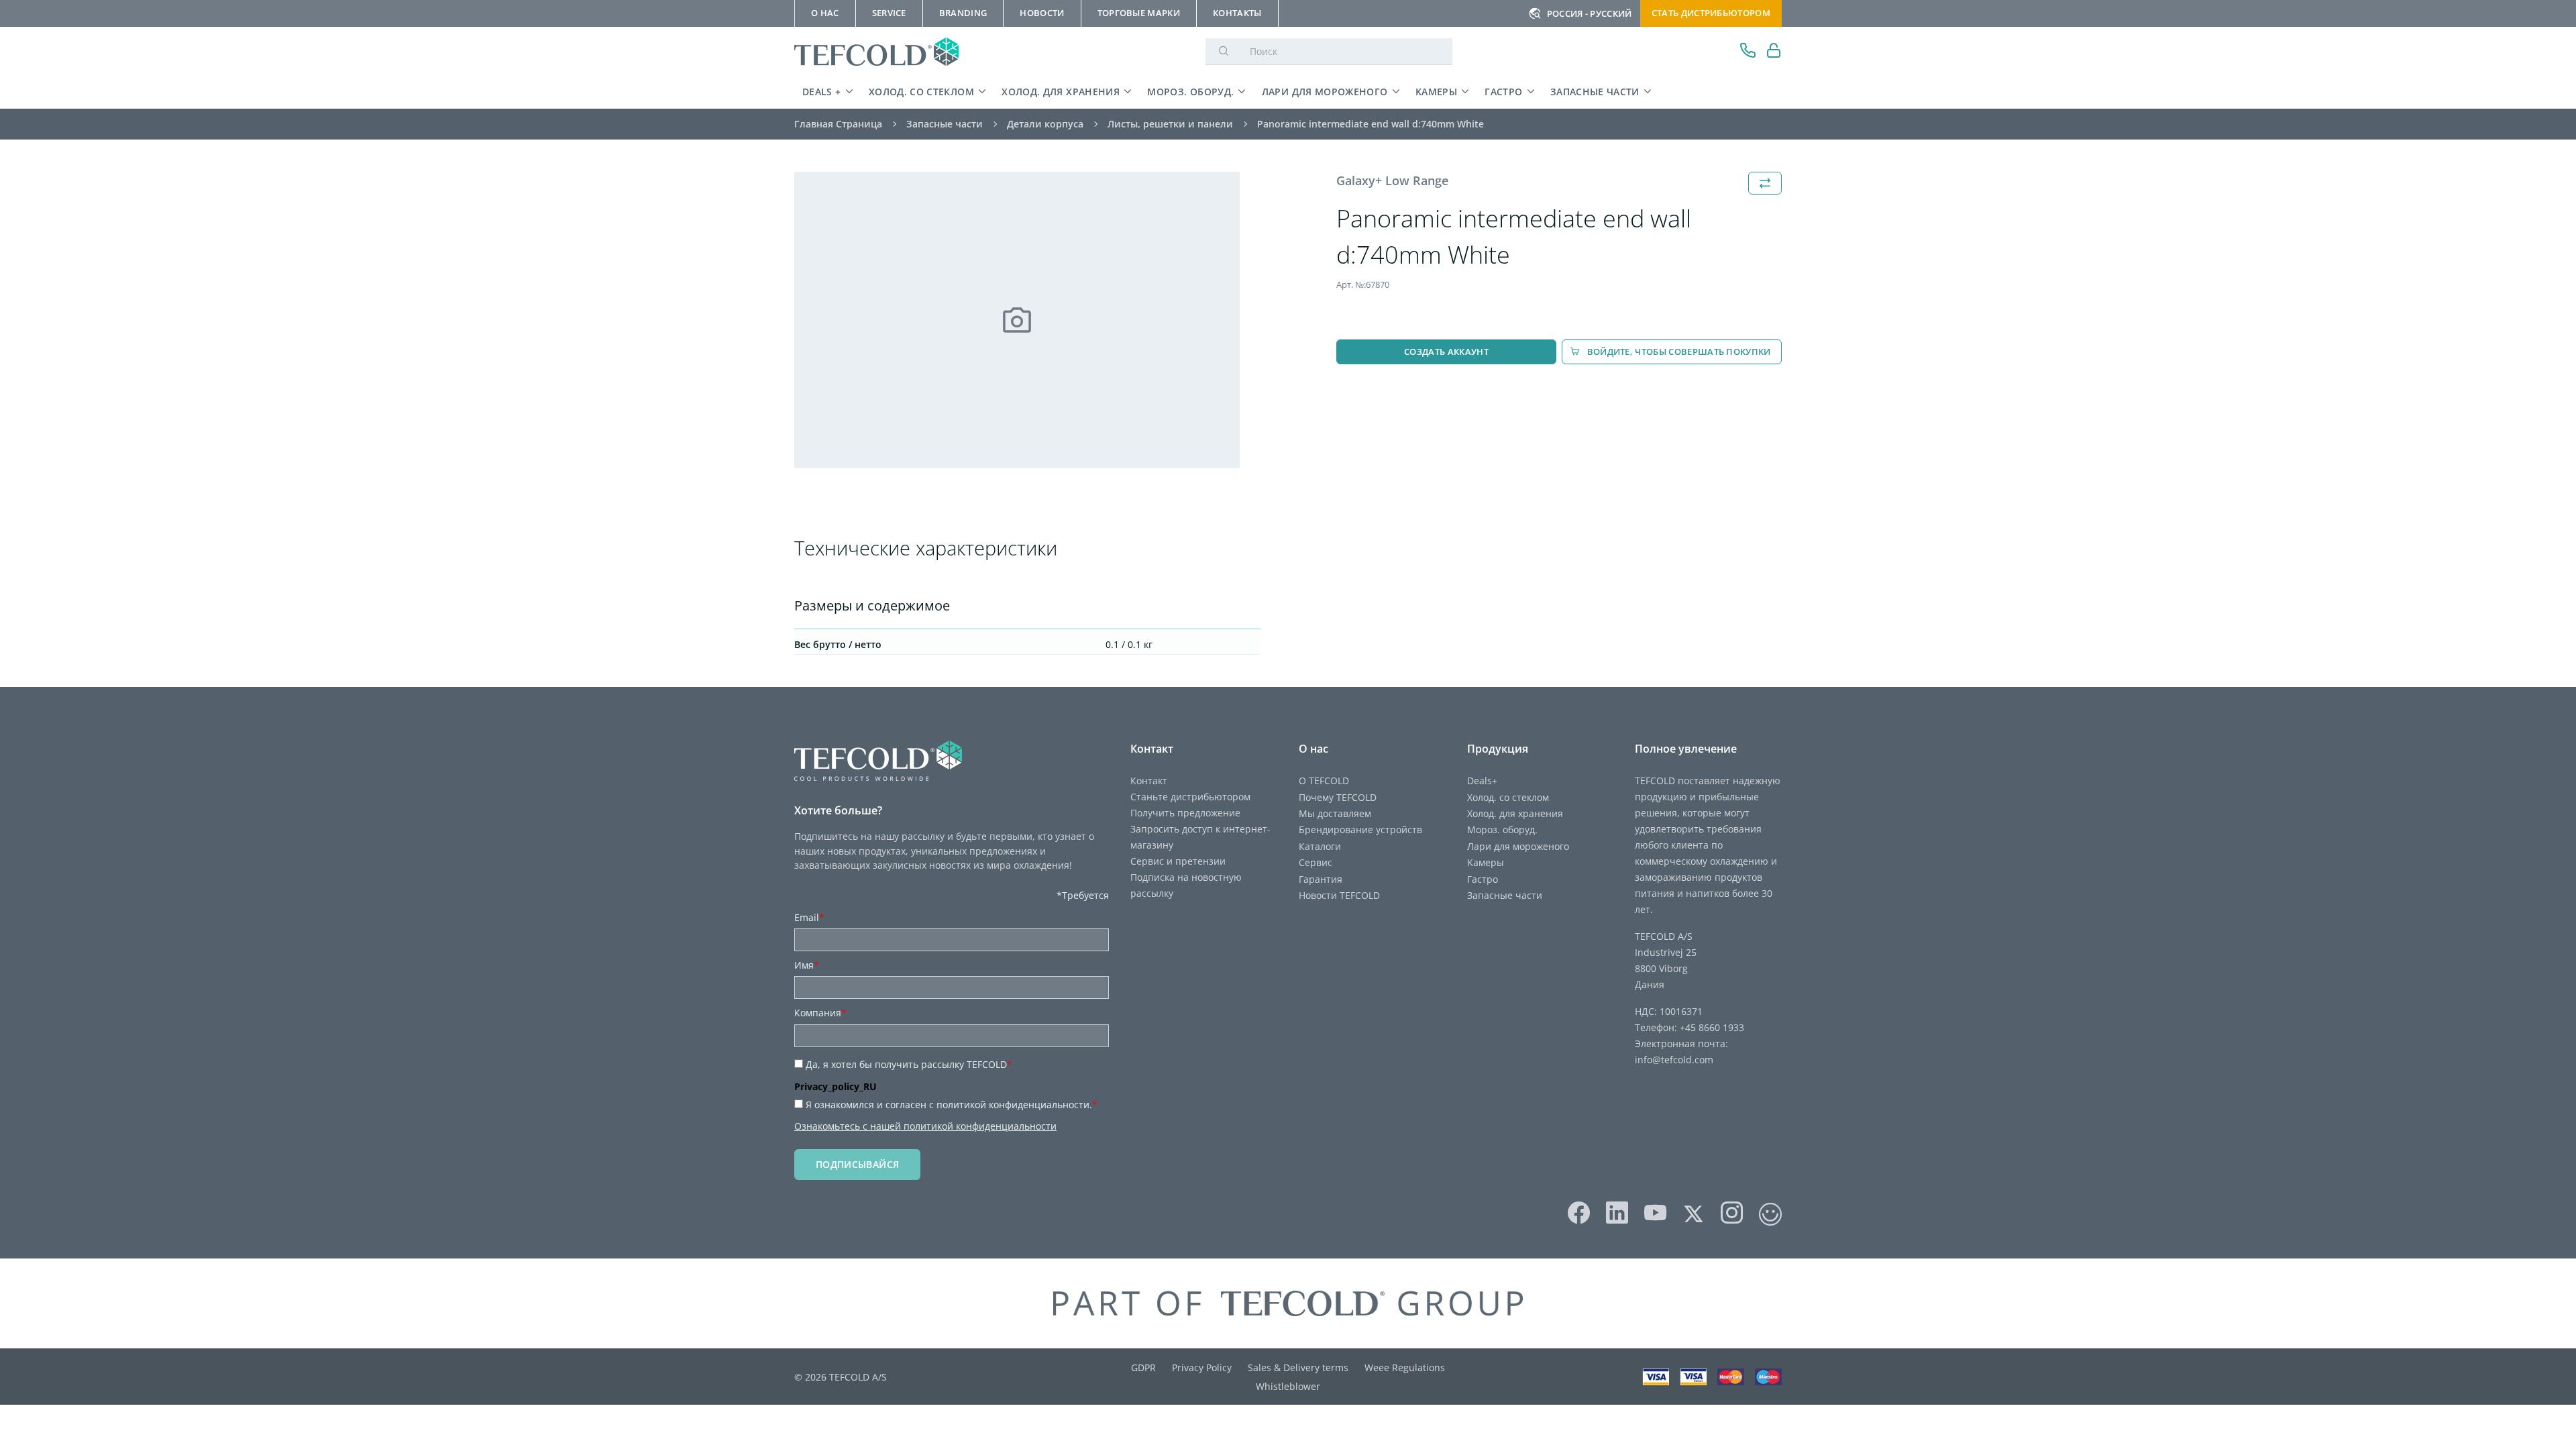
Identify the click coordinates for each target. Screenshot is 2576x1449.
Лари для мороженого (1325, 92)
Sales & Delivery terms (1298, 1367)
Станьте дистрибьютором (1190, 797)
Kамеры (1436, 92)
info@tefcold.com (1674, 1060)
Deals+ (1482, 781)
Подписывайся (857, 1164)
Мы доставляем (1335, 813)
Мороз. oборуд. (1190, 92)
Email (809, 917)
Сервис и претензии (1178, 861)
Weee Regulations (1405, 1367)
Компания (820, 1013)
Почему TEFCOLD (1338, 797)
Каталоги (1320, 846)
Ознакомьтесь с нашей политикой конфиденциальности (925, 1126)
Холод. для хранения (1061, 92)
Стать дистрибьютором (1711, 13)
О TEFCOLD (1324, 781)
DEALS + (822, 92)
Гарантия (1321, 879)
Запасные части (1595, 92)
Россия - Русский (1590, 13)
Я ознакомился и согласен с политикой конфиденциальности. (952, 1105)
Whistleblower (1288, 1386)
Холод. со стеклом (921, 92)
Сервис (1316, 862)
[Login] (1774, 52)
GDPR (1143, 1367)
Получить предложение (1185, 813)
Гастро (1503, 92)
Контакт (1149, 781)
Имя (807, 965)
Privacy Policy (1202, 1367)
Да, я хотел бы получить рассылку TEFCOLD (909, 1064)
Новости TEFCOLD (1339, 895)
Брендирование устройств (1360, 829)
